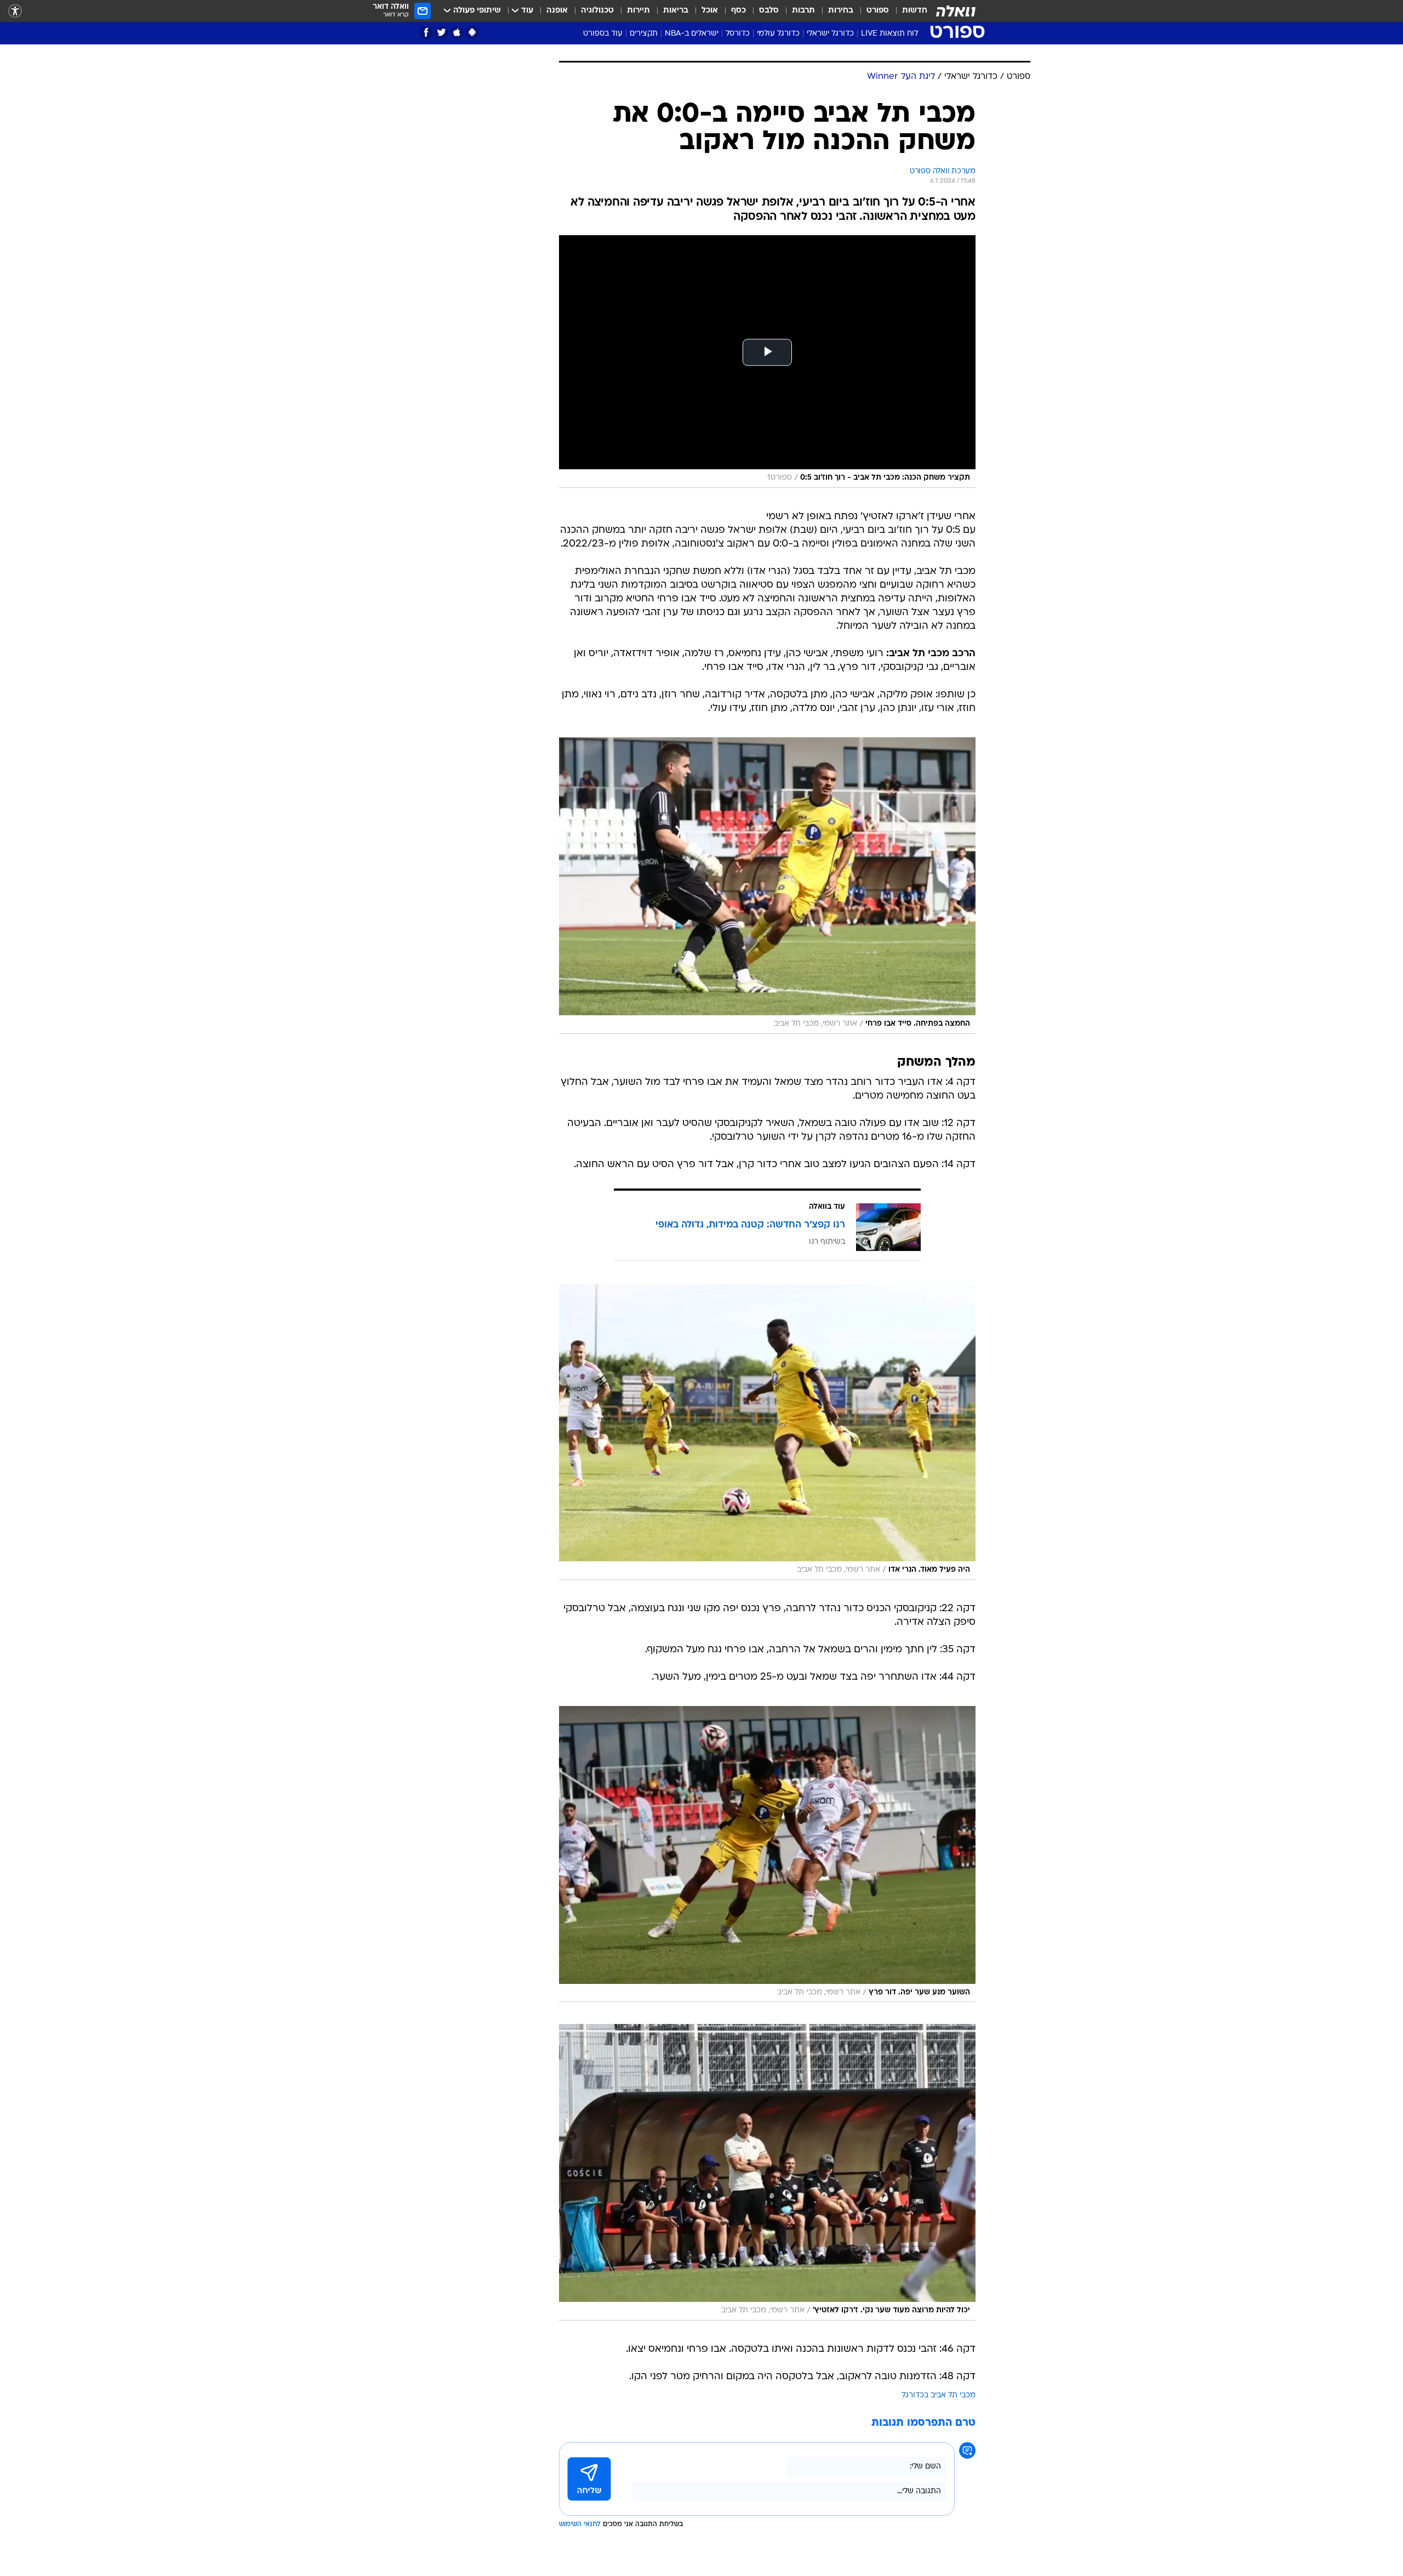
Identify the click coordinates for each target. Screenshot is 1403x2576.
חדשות (915, 11)
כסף (738, 11)
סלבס (769, 11)
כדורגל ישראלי (830, 34)
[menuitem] (908, 11)
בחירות (841, 11)
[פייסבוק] (426, 33)
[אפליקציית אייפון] (457, 33)
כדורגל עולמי (778, 34)
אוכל (710, 11)
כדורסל (738, 34)
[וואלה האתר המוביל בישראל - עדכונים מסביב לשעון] (956, 11)
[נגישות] (15, 11)
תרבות (803, 11)
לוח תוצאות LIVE (889, 34)
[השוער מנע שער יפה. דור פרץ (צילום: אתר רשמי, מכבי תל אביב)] (767, 1854)
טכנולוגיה (597, 11)
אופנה (557, 11)
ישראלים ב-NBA (692, 34)
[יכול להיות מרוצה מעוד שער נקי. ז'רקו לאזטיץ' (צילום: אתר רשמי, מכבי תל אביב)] (767, 2172)
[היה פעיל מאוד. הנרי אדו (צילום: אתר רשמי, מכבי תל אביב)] (767, 1432)
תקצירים (644, 34)
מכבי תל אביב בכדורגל (939, 2395)
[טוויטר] (441, 33)
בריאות (676, 11)
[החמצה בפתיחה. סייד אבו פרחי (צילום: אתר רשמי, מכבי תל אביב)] (767, 885)
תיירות (638, 11)
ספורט (878, 11)
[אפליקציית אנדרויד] (472, 33)
